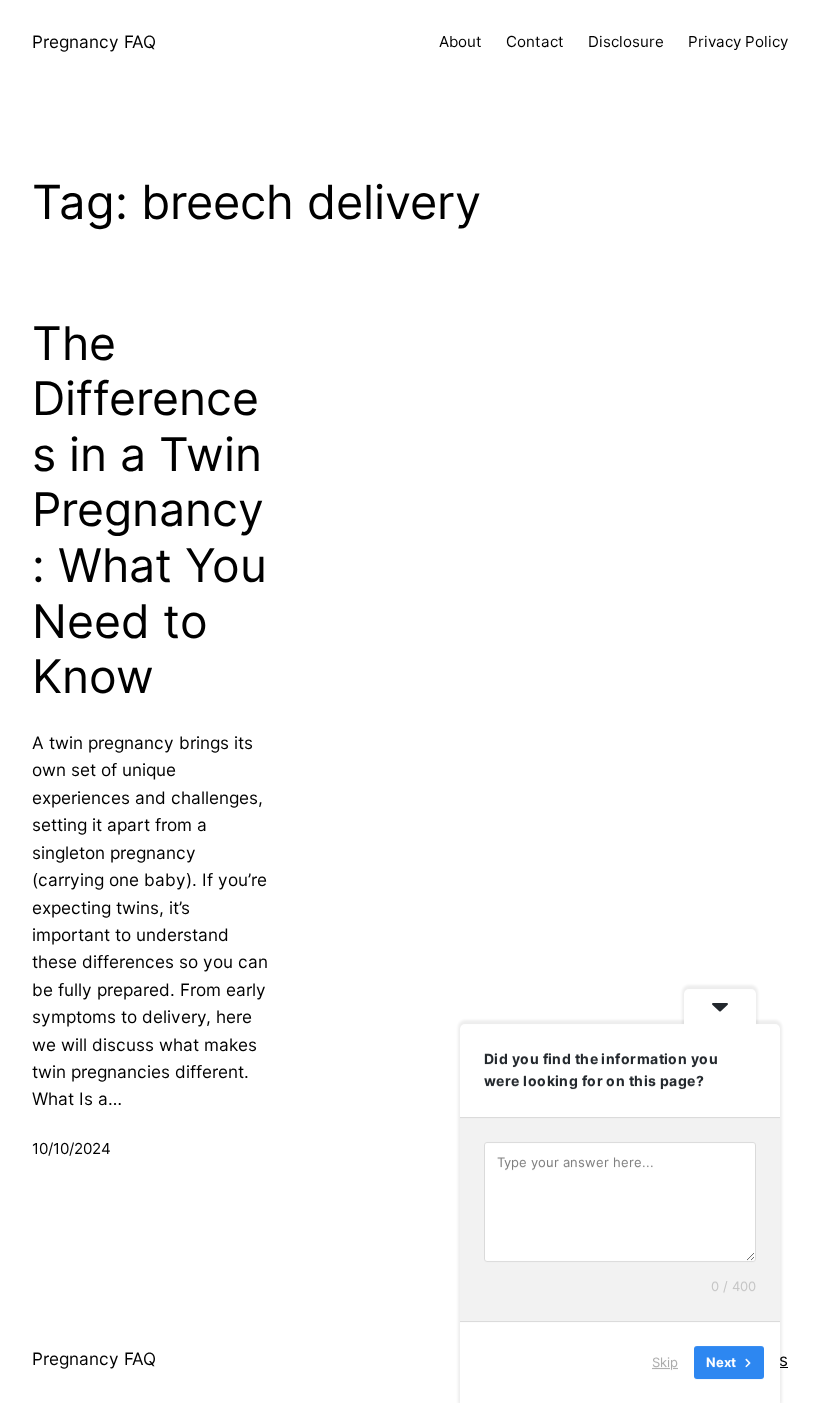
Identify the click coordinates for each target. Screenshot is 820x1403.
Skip (665, 1362)
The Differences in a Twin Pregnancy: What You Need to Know (149, 510)
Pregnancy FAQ (94, 41)
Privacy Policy (738, 41)
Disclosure (626, 41)
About (460, 41)
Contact (535, 41)
